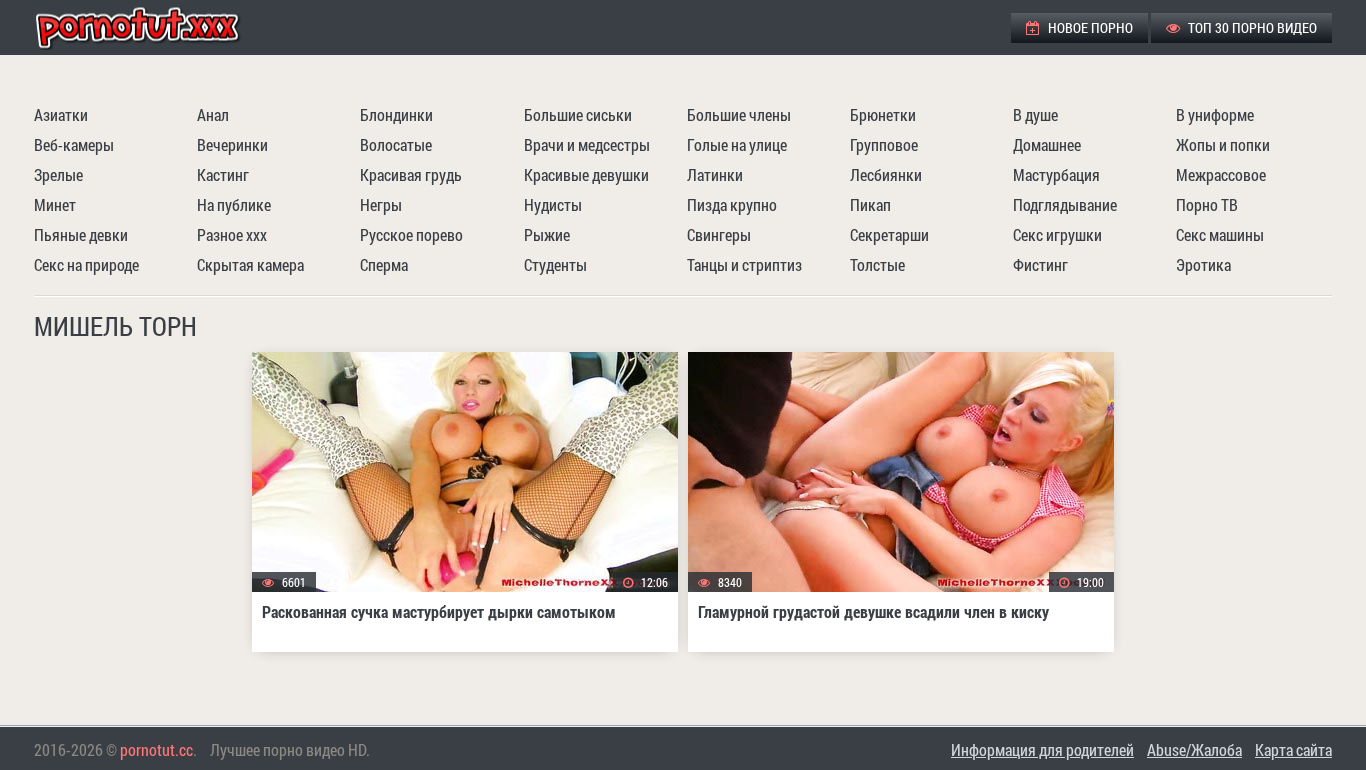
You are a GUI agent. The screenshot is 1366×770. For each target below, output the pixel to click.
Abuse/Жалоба (1194, 749)
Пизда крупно (732, 204)
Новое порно (1089, 27)
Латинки (715, 174)
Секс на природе (86, 264)
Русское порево (411, 234)
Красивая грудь (411, 174)
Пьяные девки (81, 234)
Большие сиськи (578, 114)
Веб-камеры (74, 144)
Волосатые (396, 144)
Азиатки (61, 114)
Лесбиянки (886, 174)
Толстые (877, 264)
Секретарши (889, 234)
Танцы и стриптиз (744, 264)
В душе (1035, 114)
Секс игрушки (1057, 234)
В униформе (1215, 114)
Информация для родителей (1042, 749)
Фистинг (1040, 264)
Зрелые (58, 174)
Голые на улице (737, 144)
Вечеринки (232, 144)
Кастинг (223, 174)
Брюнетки (883, 114)
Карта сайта (1293, 749)
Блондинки (396, 114)
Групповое (884, 144)
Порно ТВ (1207, 204)
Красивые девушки (586, 174)
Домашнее (1047, 144)
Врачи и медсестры (587, 144)
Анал (213, 114)
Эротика (1203, 264)
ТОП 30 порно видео (1251, 27)
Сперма (384, 264)
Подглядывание (1065, 204)
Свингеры (719, 234)
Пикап (870, 204)
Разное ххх (232, 234)
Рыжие (547, 234)
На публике (234, 204)
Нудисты (553, 204)
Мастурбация (1056, 174)
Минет (55, 204)
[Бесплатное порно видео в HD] (154, 27)
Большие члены (739, 114)
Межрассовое (1221, 174)
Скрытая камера (250, 264)
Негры (381, 204)
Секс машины (1220, 234)
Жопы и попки (1223, 144)
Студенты (555, 264)
